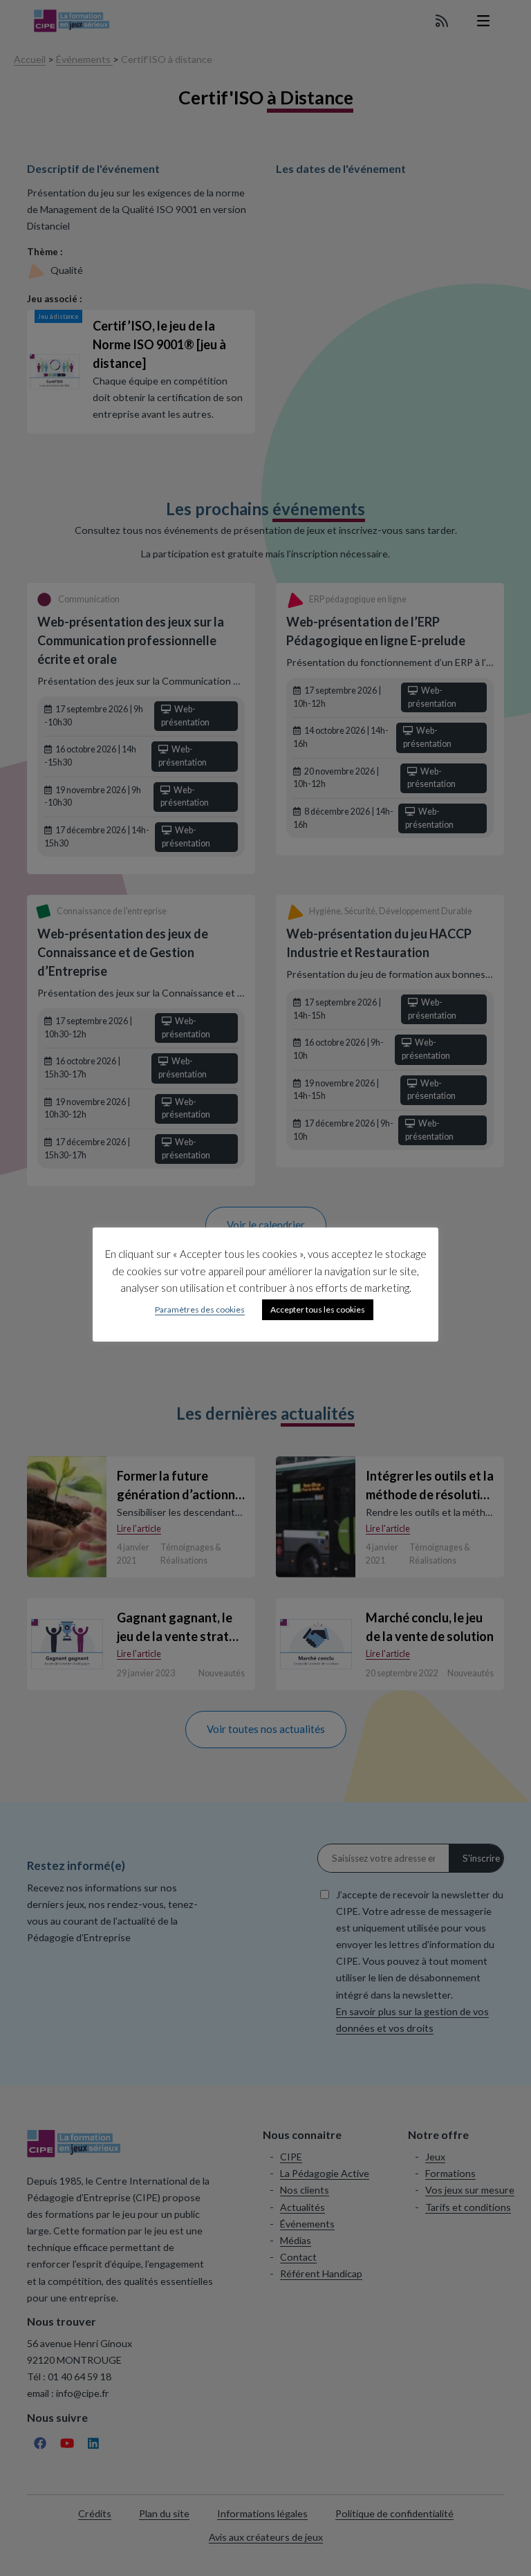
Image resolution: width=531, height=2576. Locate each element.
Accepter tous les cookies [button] (318, 1309)
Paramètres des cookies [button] (200, 1309)
